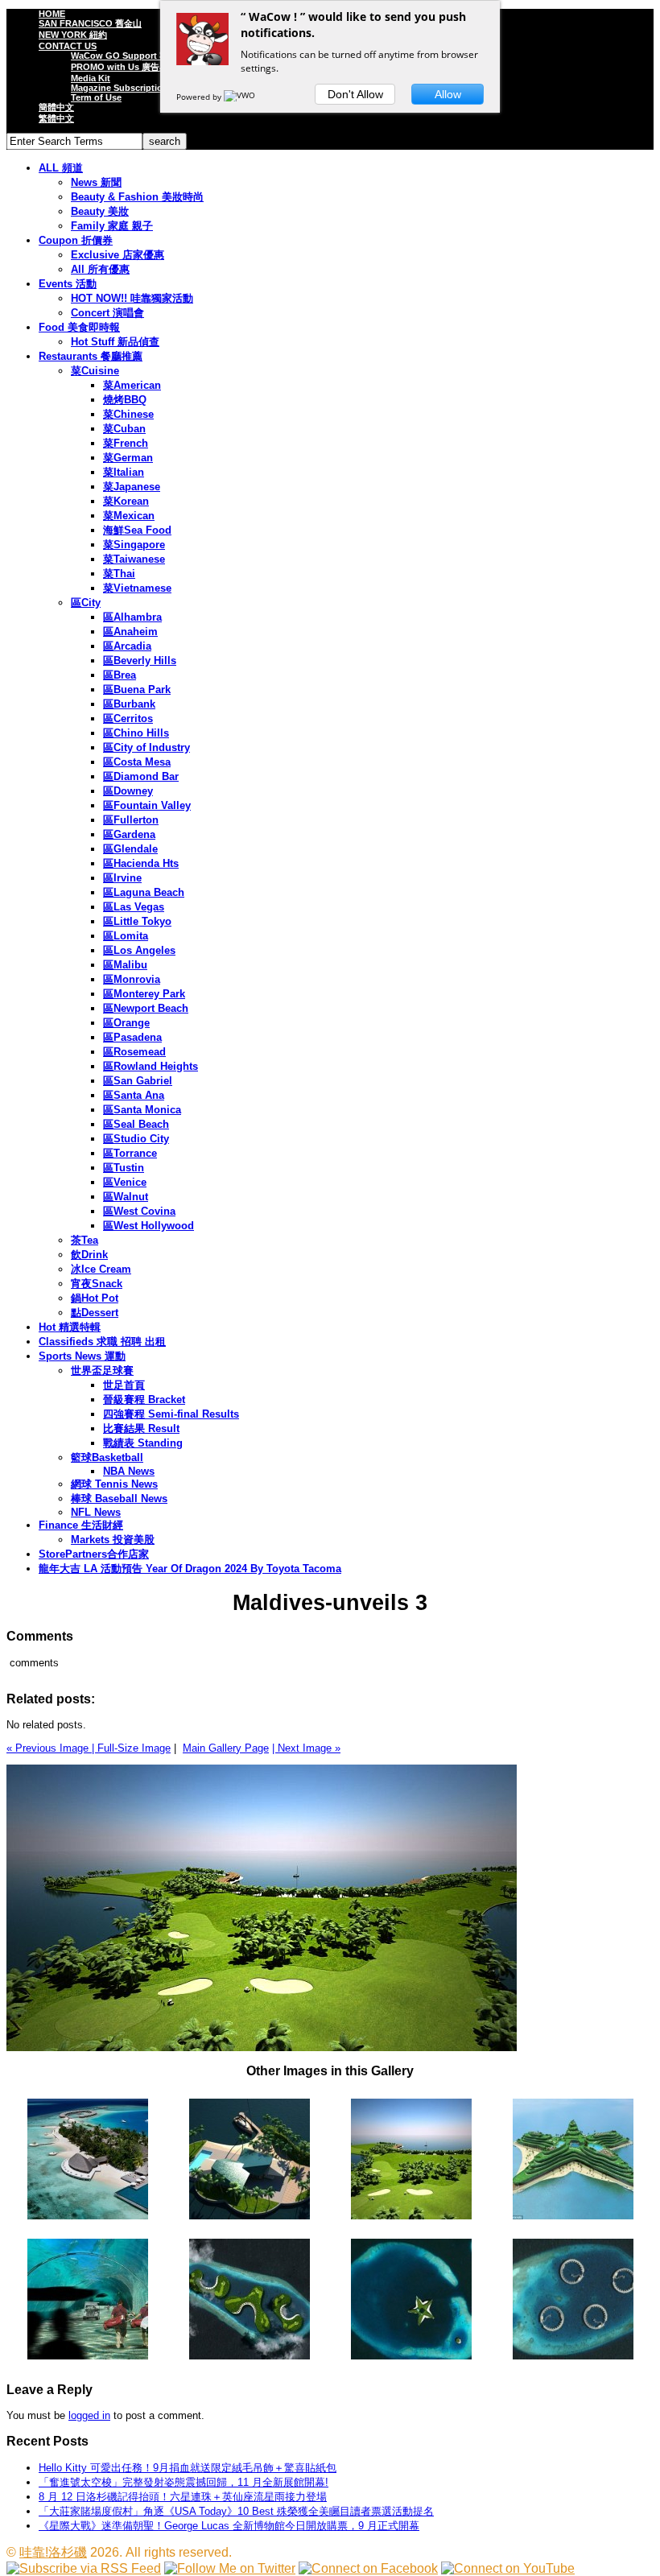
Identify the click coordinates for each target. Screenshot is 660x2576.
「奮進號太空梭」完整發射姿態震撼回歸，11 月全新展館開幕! (184, 2482)
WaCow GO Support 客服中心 (133, 56)
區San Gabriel (138, 1081)
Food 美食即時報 (79, 327)
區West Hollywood (148, 1226)
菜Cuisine (95, 371)
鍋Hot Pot (95, 1298)
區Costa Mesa (137, 762)
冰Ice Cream (101, 1269)
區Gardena (129, 834)
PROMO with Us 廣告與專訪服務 (137, 67)
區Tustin (124, 1168)
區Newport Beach (146, 1008)
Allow (448, 94)
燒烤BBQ (125, 400)
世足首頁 (124, 1385)
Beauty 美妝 (100, 211)
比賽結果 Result (141, 1428)
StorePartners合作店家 (94, 1554)
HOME (52, 14)
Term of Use (96, 97)
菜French (126, 443)
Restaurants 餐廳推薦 (91, 356)
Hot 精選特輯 (70, 1327)
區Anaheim (130, 632)
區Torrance (130, 1153)
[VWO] (241, 97)
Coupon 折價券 (76, 240)
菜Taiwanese (134, 559)
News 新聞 (96, 182)
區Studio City (136, 1139)
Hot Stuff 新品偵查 (115, 342)
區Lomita (126, 936)
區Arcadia (127, 646)
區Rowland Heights (151, 1066)
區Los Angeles (139, 950)
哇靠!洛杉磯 (53, 2552)
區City (86, 603)
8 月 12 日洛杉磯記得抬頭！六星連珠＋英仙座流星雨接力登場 (183, 2497)
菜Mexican (129, 516)
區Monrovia (132, 979)
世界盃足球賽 (102, 1371)
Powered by (200, 97)
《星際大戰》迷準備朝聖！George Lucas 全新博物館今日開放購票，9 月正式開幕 (229, 2526)
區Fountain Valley (147, 805)
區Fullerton (131, 820)
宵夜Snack (97, 1284)
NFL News (96, 1512)
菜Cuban (124, 429)
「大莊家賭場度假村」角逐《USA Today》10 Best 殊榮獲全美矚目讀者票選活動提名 (236, 2511)
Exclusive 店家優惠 (118, 255)
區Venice (125, 1182)
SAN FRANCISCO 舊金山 (90, 23)
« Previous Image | (52, 1748)
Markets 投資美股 (113, 1540)
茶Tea (85, 1240)
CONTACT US (68, 46)
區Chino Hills (136, 733)
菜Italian (124, 472)
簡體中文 (56, 107)
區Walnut (126, 1197)
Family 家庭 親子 (112, 226)
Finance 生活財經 (81, 1525)
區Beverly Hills (140, 661)
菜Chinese (128, 414)
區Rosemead (134, 1052)
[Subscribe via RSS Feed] (84, 2568)
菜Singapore (134, 545)
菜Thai (119, 574)
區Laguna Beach (144, 892)
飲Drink (89, 1255)
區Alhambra (132, 617)
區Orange (126, 1023)
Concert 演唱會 (107, 313)
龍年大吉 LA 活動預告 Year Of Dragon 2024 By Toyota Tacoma (190, 1569)
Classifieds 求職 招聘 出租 (102, 1342)
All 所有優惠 (100, 269)
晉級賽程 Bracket (144, 1399)
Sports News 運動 (82, 1356)
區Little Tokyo (137, 921)
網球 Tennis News (114, 1484)
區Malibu (125, 965)
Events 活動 (68, 284)
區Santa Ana (134, 1095)
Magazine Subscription (120, 88)
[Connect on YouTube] (508, 2568)
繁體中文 (56, 118)
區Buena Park (137, 689)
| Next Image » (306, 1748)
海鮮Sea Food (137, 530)
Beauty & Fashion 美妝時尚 (137, 197)
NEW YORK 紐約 (73, 35)
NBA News (129, 1471)
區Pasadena (132, 1037)
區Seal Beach (136, 1124)
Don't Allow (355, 94)
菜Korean (126, 501)
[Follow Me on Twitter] (230, 2568)
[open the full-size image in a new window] (262, 2048)
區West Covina (139, 1211)
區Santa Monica (142, 1110)
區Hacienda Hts (141, 863)
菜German (128, 458)
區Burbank (129, 704)
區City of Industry (146, 747)
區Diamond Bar (141, 776)
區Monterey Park (144, 994)
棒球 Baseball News (119, 1499)
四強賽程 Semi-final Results (171, 1414)
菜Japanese (132, 487)
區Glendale (130, 849)
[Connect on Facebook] (368, 2568)
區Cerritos (128, 718)
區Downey (128, 791)
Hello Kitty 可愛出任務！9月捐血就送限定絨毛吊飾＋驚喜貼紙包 (188, 2468)
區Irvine (122, 878)
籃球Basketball (107, 1457)
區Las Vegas (134, 907)
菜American (132, 385)
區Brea (120, 675)
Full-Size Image (134, 1748)
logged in (89, 2415)
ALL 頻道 (61, 168)
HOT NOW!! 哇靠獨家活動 (132, 298)
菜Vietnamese (137, 588)
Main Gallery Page (226, 1748)
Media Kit (91, 78)
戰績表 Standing (143, 1443)
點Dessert (95, 1313)
